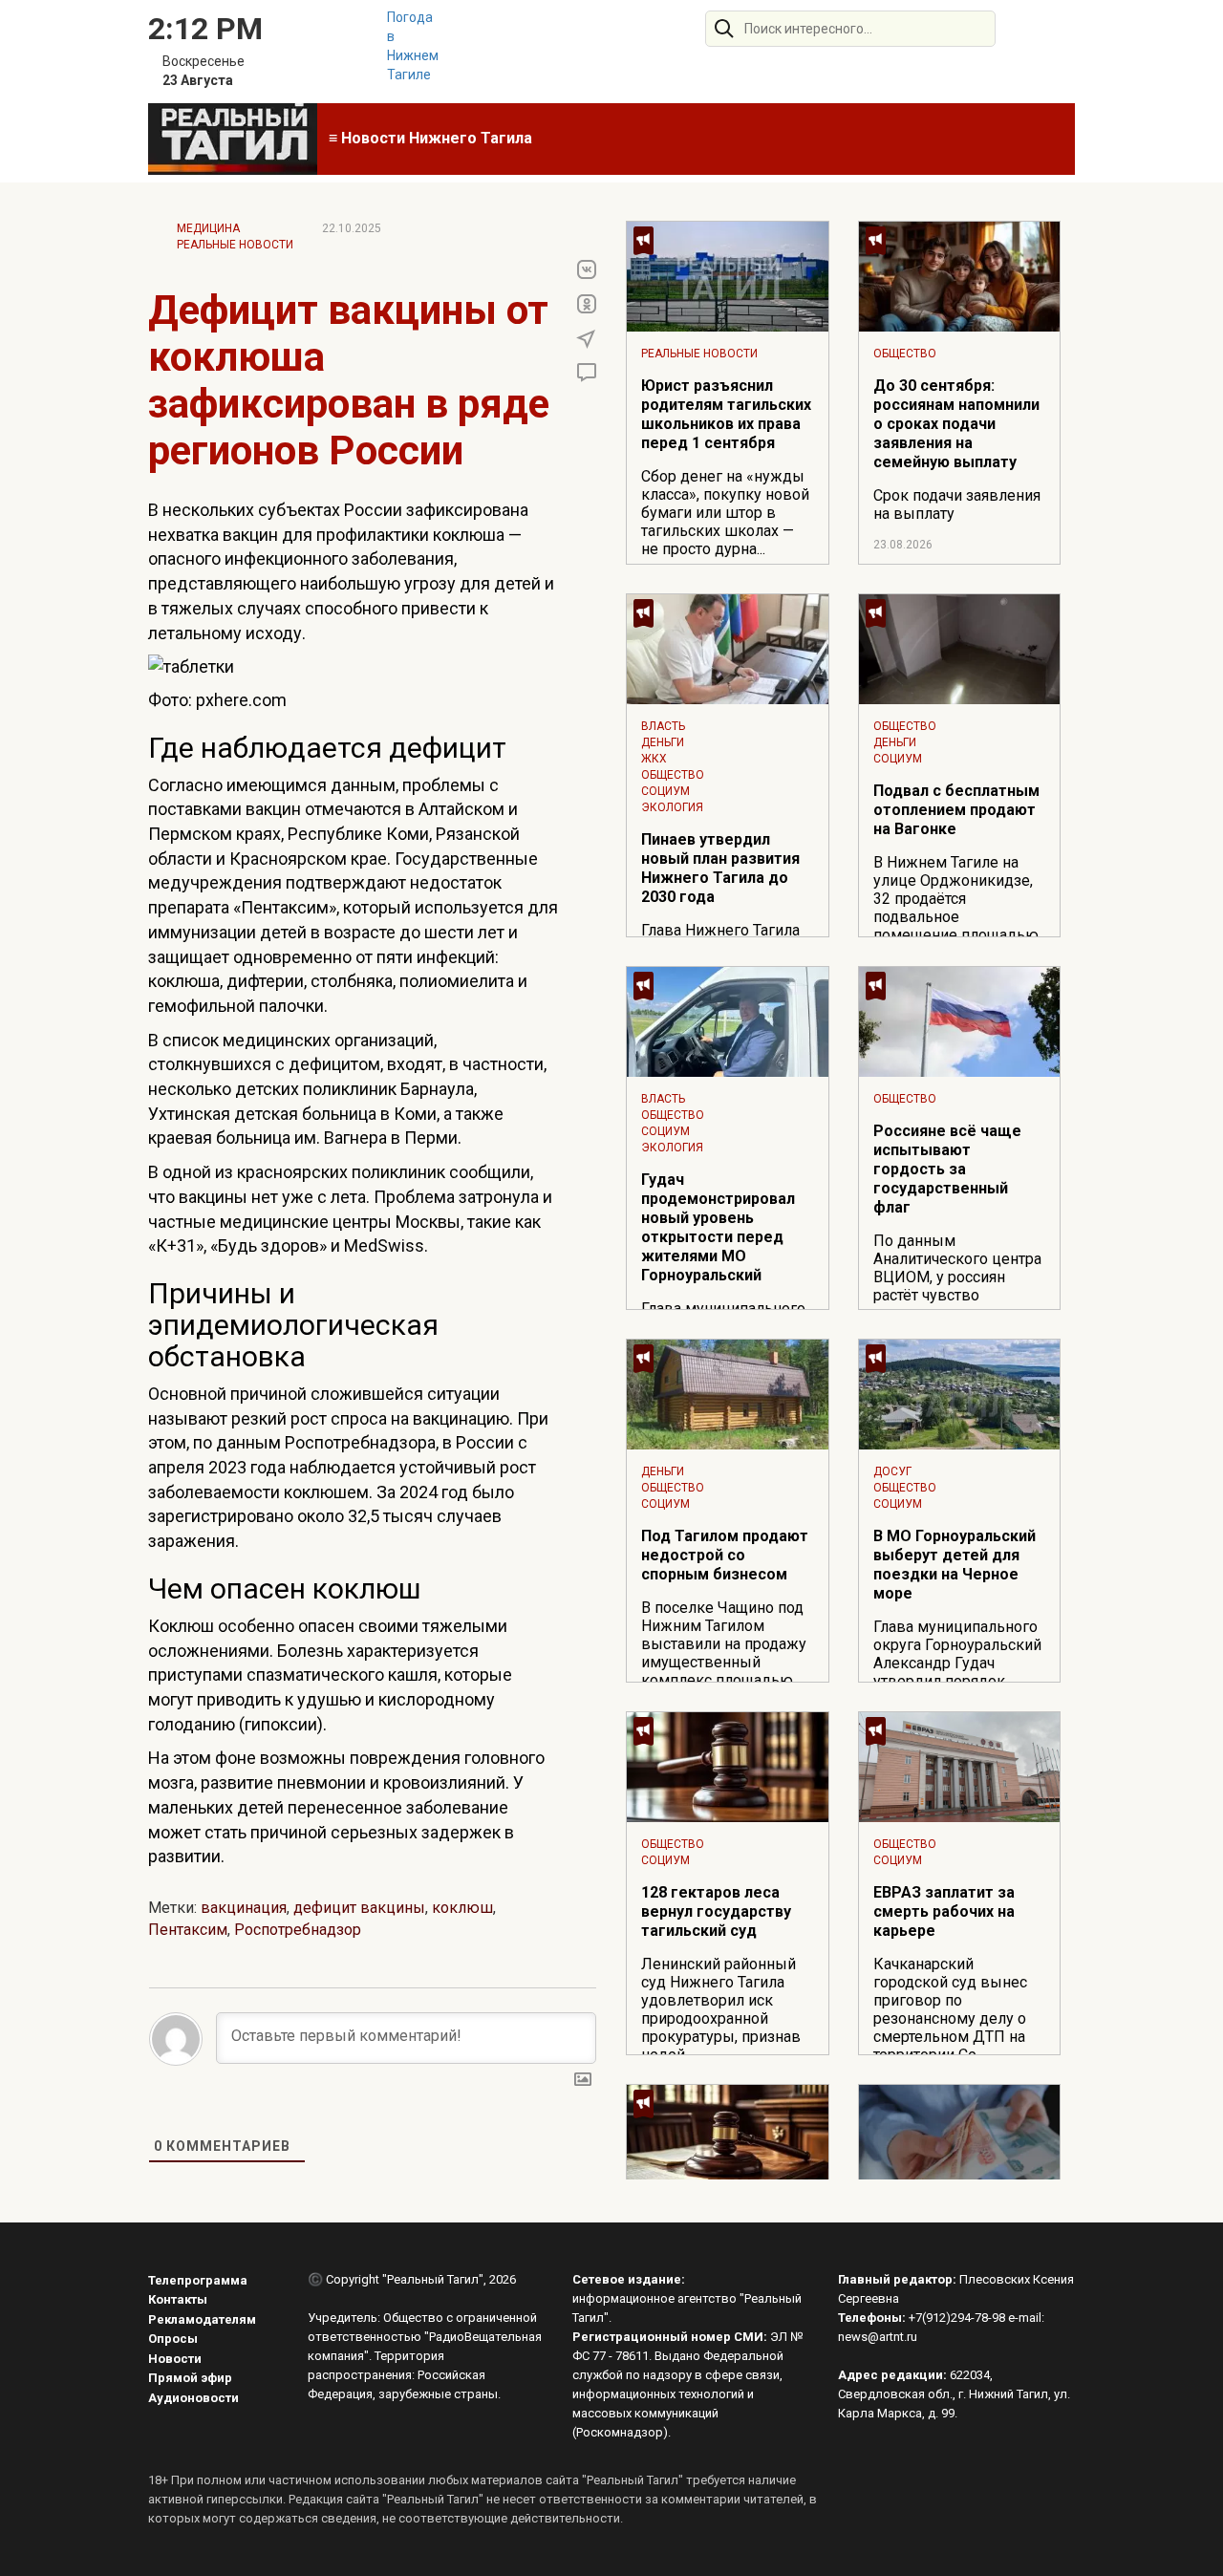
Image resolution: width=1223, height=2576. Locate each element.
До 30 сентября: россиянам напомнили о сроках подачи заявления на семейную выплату (956, 424)
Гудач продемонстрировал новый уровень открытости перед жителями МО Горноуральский (718, 1227)
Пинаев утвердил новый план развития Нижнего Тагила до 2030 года (720, 868)
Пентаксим (188, 1930)
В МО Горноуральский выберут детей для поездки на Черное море (955, 1565)
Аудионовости (193, 2398)
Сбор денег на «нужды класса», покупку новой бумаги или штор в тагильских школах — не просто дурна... (725, 513)
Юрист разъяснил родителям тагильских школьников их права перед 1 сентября (726, 414)
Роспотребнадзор (298, 1930)
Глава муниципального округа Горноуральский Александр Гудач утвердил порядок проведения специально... (957, 1672)
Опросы (173, 2339)
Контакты (178, 2299)
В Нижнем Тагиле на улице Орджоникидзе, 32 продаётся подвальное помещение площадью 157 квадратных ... (956, 908)
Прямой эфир (190, 2378)
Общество (905, 354)
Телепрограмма (198, 2280)
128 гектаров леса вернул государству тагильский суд (716, 1911)
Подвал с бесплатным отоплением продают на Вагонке (956, 810)
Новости (175, 2359)
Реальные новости (235, 245)
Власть (663, 726)
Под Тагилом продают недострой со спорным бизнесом (725, 1555)
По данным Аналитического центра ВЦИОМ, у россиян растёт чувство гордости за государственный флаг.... (957, 1295)
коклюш (462, 1908)
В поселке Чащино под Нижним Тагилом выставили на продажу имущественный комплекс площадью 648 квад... (724, 1653)
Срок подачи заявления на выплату (957, 504)
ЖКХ (654, 759)
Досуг (892, 1471)
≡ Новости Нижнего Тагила (430, 138)
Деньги (663, 742)
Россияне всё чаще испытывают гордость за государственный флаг (947, 1169)
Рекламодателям (202, 2319)
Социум (665, 791)
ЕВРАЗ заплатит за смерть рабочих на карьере (944, 1911)
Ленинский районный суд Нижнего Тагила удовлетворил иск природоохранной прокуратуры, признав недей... (721, 2009)
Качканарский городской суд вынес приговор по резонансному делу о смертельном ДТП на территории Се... (950, 2009)
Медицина (208, 228)
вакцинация (244, 1908)
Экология (672, 807)
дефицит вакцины (359, 1908)
